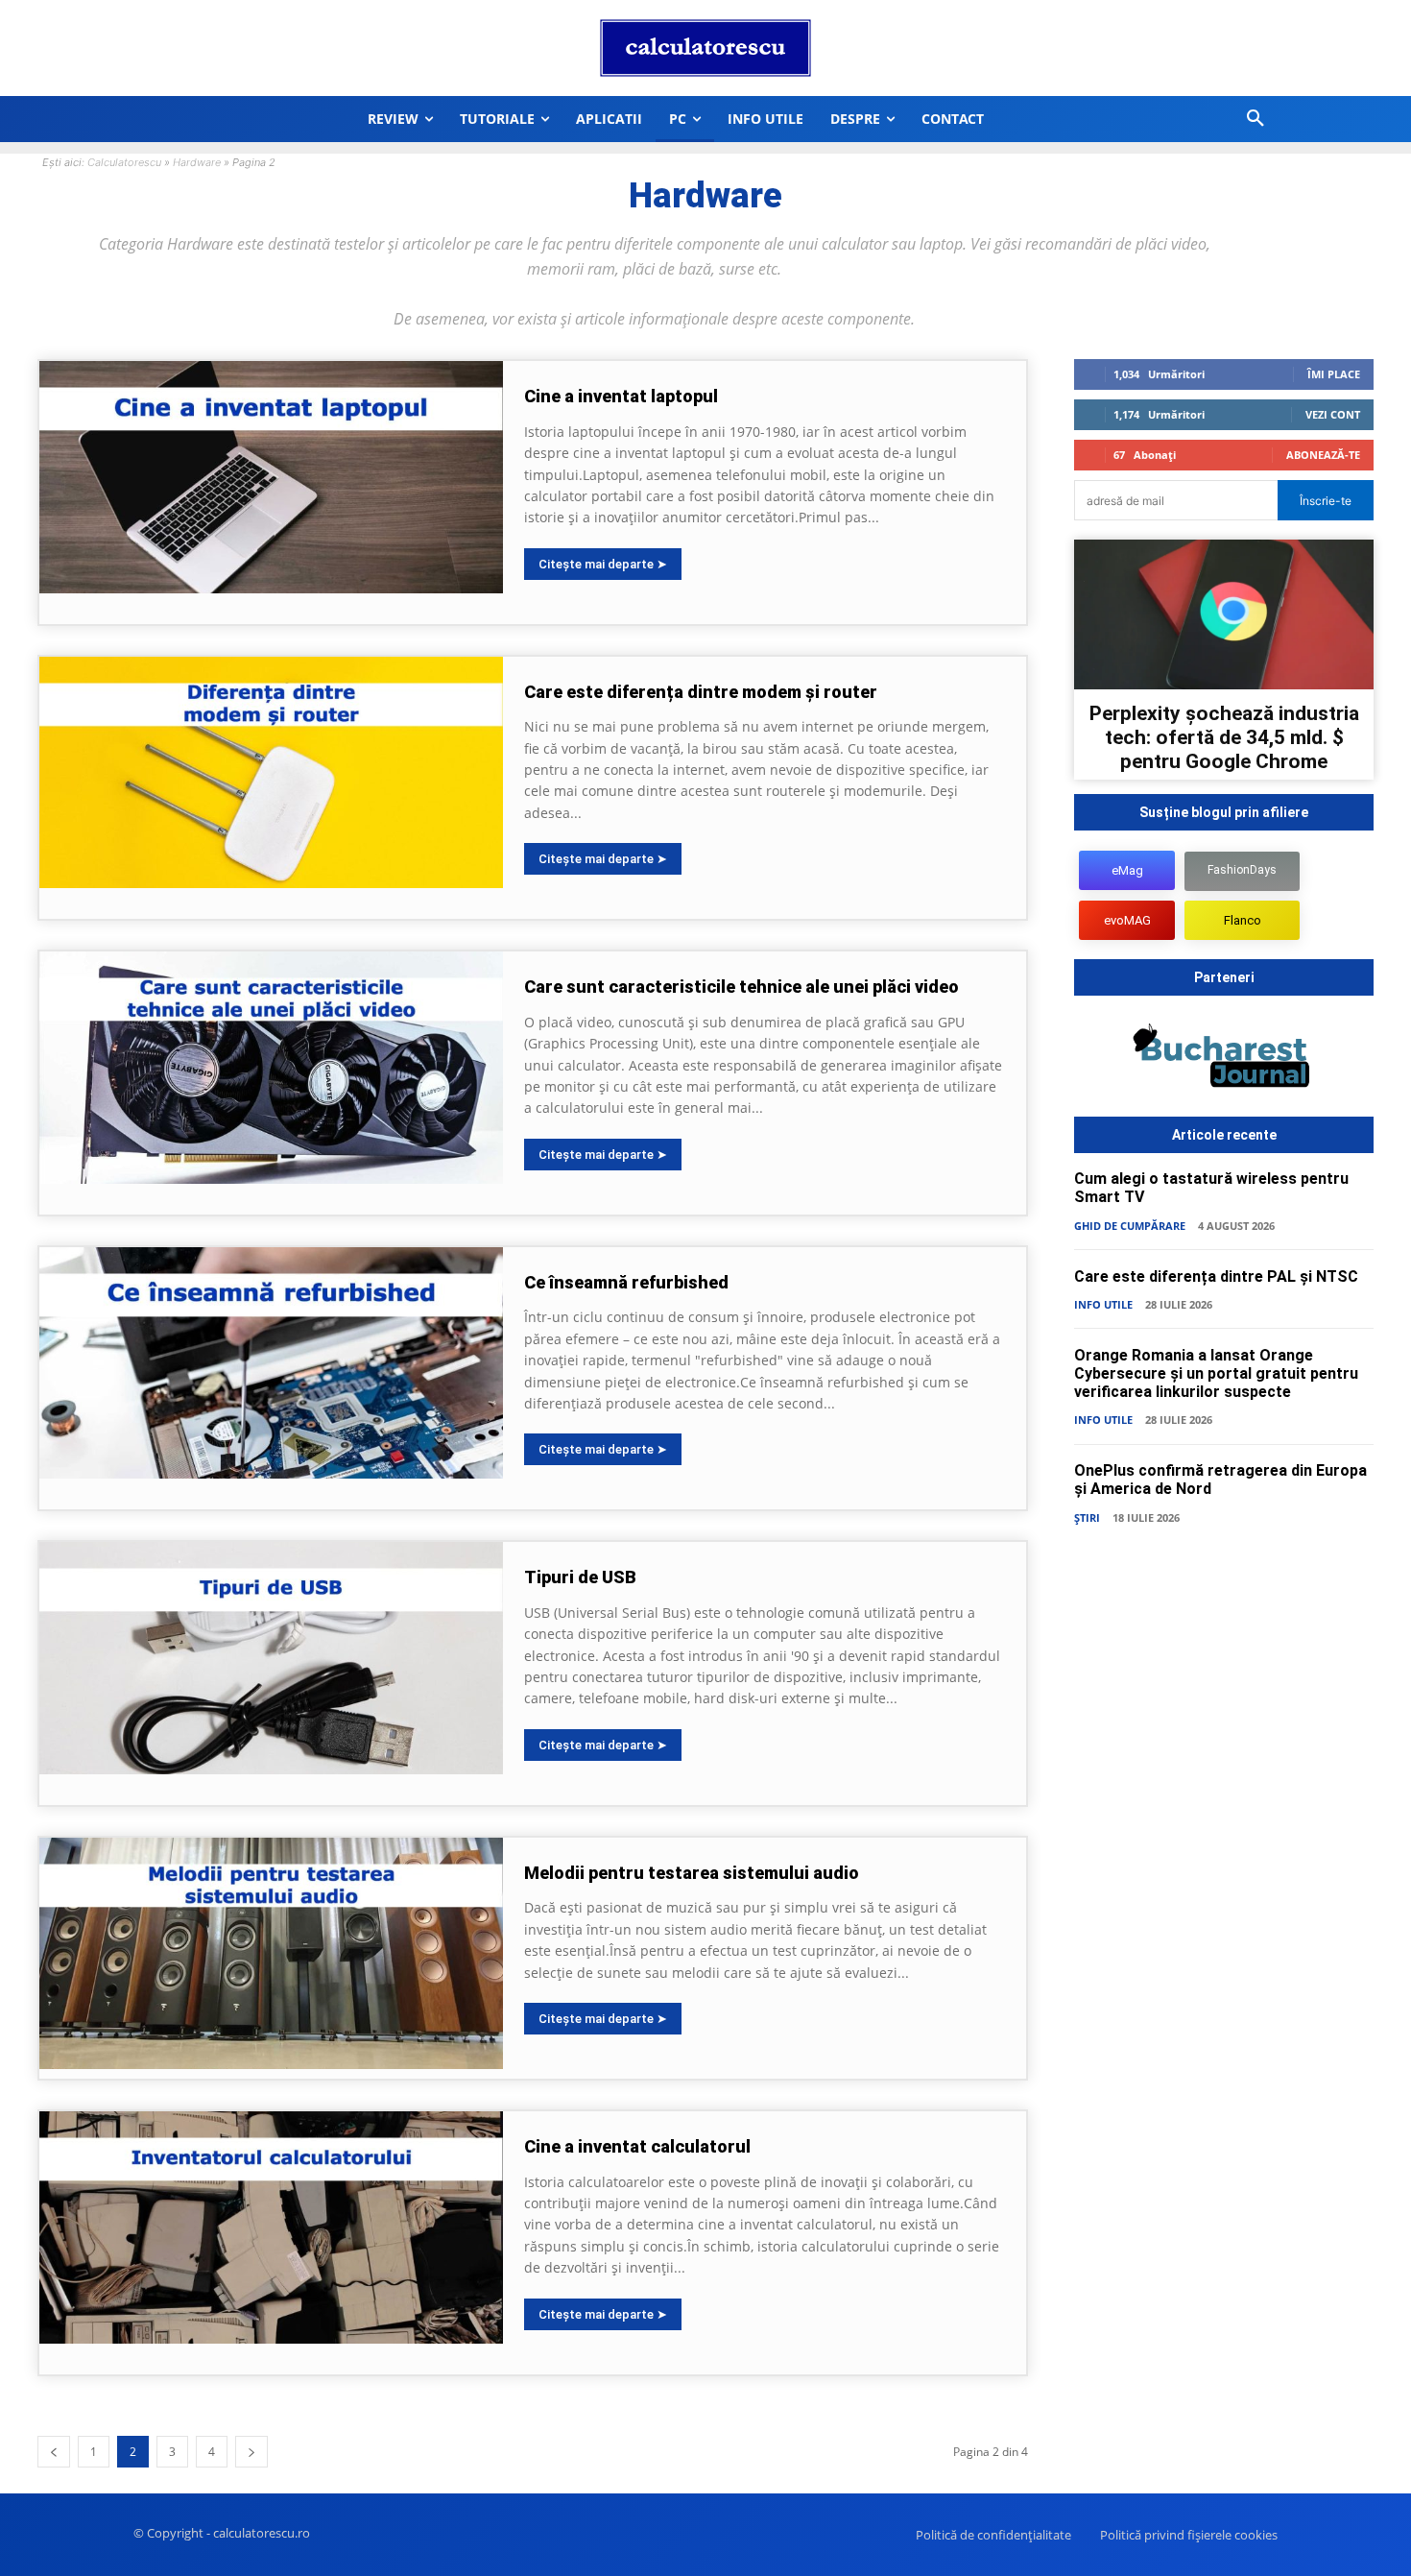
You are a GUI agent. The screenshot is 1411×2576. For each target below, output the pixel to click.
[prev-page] (54, 2452)
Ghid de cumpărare (1130, 1226)
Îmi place (1334, 374)
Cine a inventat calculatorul (637, 2146)
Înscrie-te (1326, 501)
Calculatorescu (124, 162)
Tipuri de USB (580, 1577)
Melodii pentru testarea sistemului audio (692, 1873)
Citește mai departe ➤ (603, 564)
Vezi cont (1333, 414)
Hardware (197, 162)
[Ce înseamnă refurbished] (271, 1363)
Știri (1087, 1517)
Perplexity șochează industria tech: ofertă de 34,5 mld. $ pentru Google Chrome (1224, 737)
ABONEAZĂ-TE (1323, 455)
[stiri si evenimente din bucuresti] (1224, 1059)
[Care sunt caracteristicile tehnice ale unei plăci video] (271, 1068)
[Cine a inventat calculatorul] (271, 2227)
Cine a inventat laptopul (621, 396)
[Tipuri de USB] (271, 1658)
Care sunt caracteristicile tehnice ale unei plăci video (741, 987)
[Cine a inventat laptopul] (271, 477)
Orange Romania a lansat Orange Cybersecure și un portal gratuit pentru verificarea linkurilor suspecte (1216, 1373)
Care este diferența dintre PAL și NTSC (1216, 1276)
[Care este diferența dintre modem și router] (271, 773)
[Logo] (705, 48)
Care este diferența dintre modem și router (701, 692)
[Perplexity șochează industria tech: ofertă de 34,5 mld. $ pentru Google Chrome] (1224, 614)
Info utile (1103, 1304)
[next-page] (251, 2452)
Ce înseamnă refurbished (626, 1282)
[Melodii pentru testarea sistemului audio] (271, 1954)
